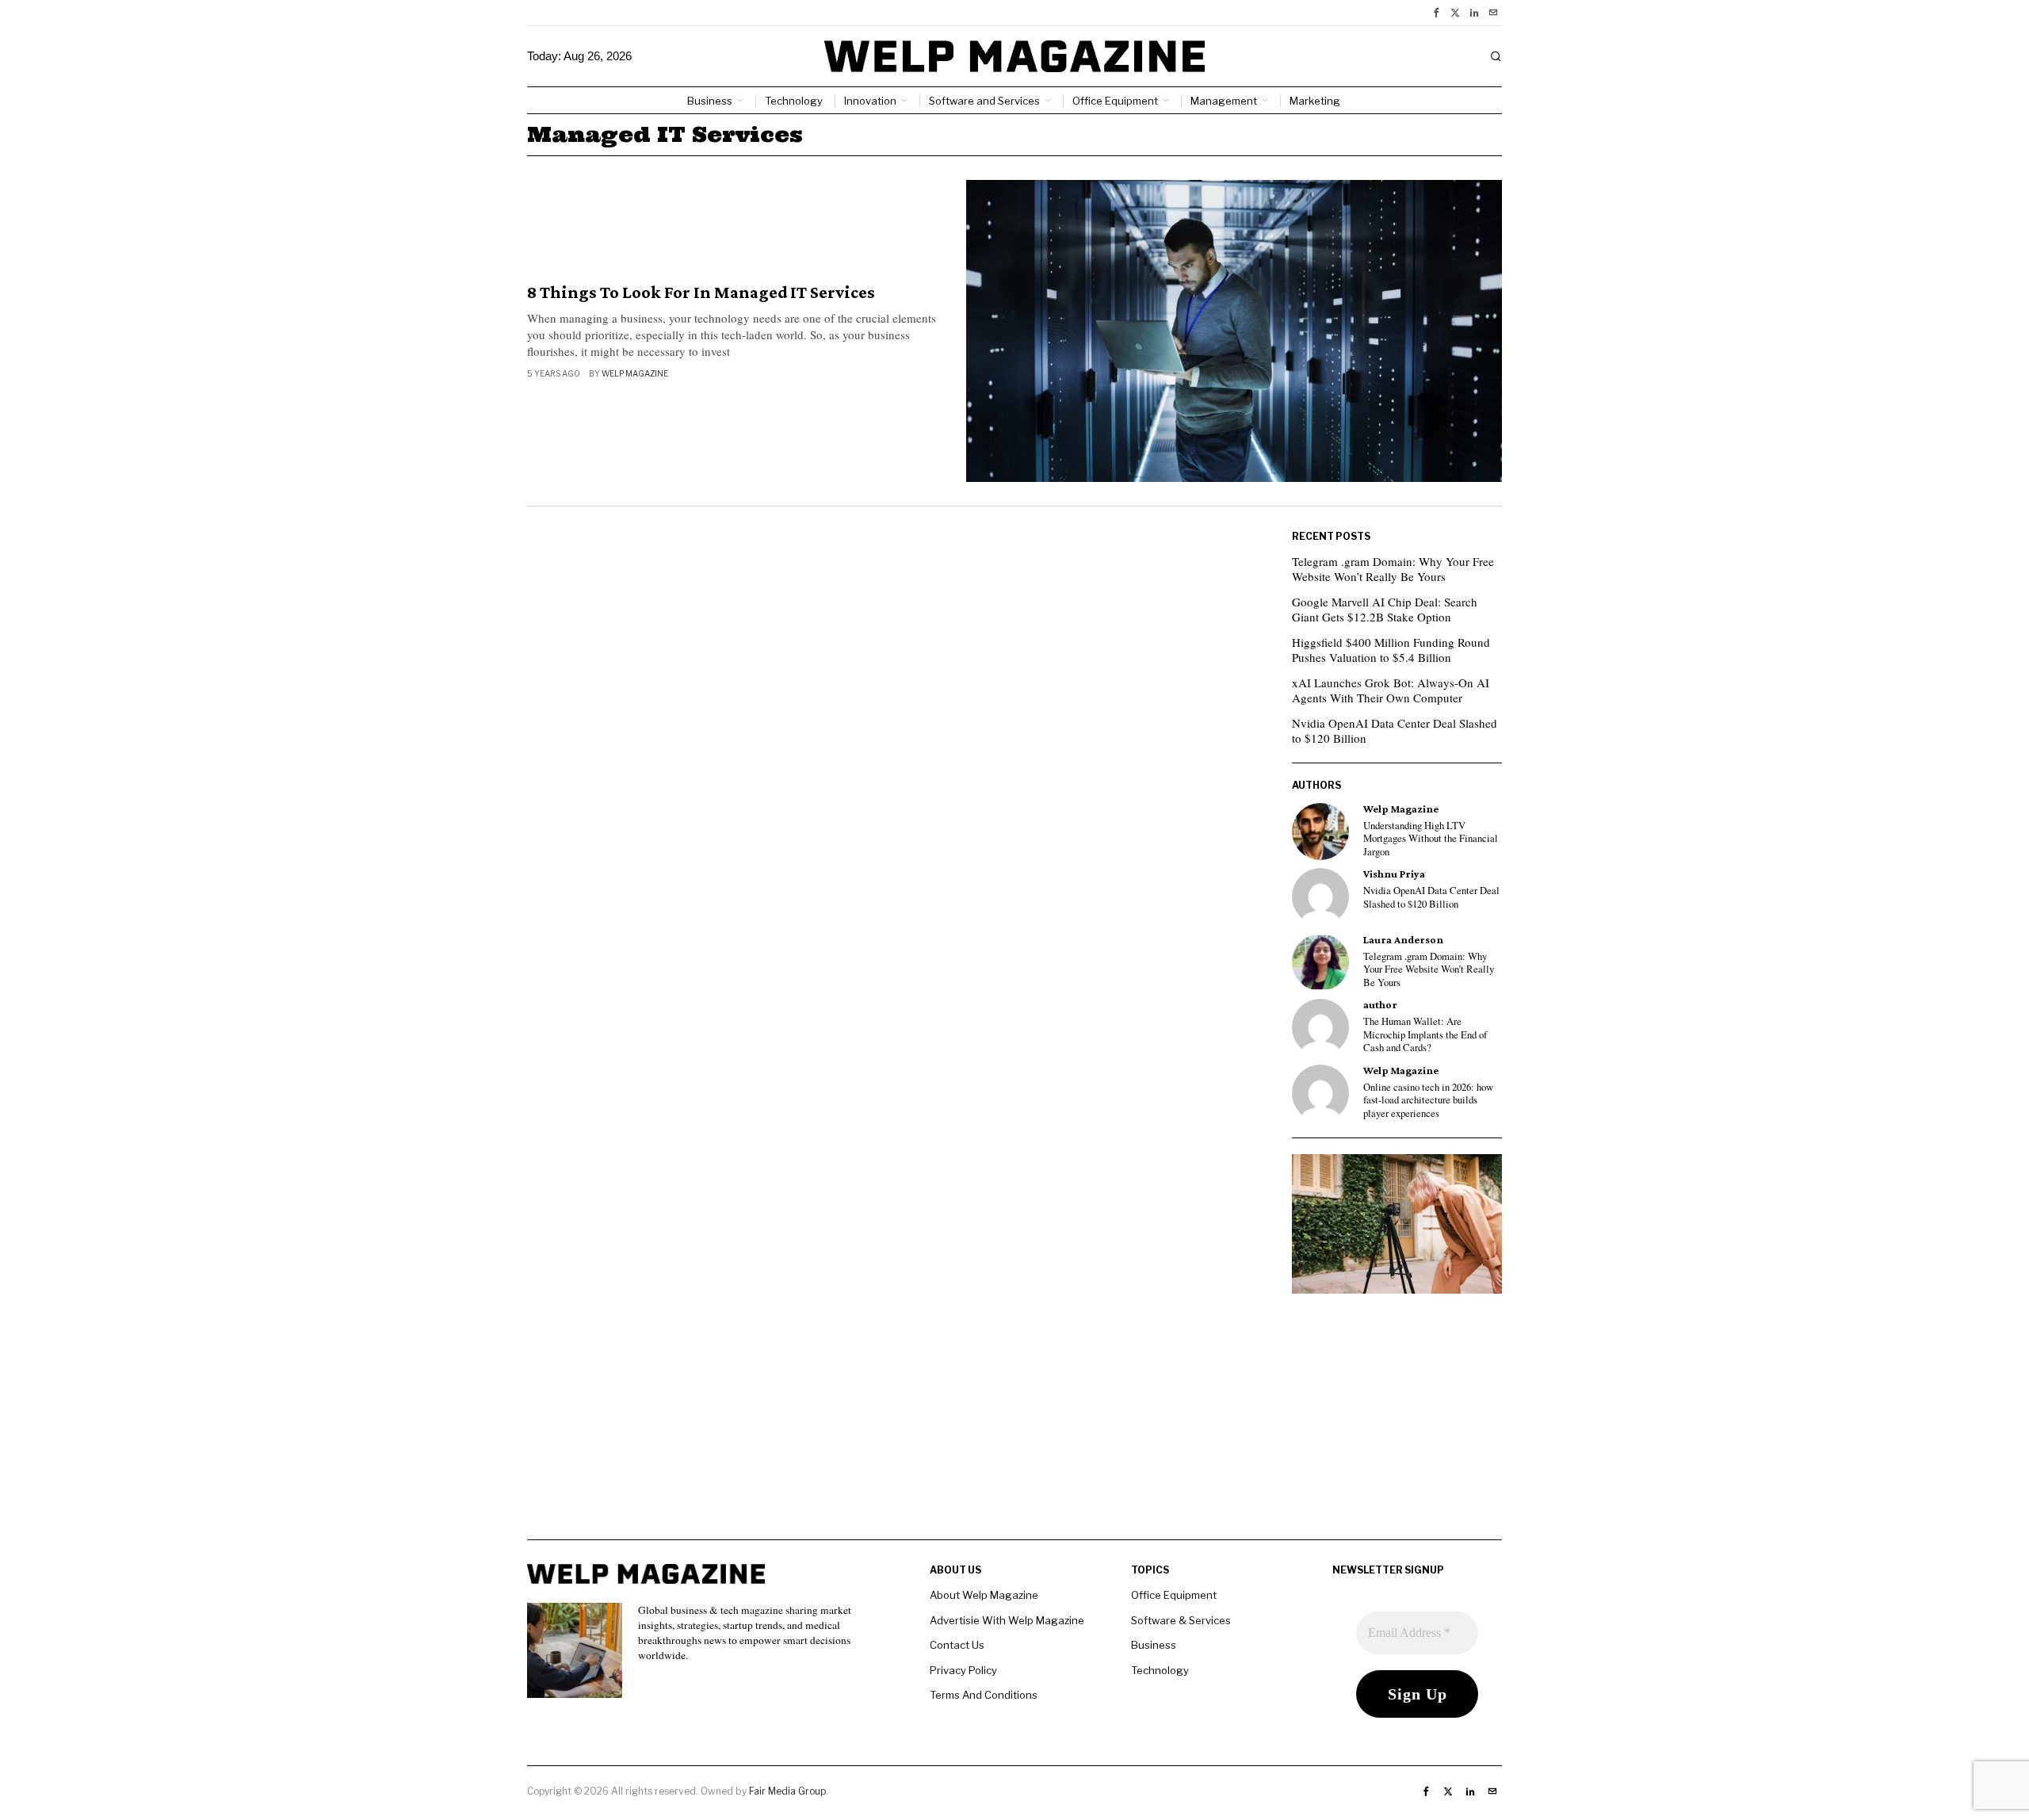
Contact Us (957, 1645)
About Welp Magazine (984, 1595)
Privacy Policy (963, 1670)
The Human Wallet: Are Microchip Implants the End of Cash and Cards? (1425, 1035)
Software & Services (1181, 1620)
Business (1154, 1645)
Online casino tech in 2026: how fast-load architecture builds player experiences (1428, 1101)
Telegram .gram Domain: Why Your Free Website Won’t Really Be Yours (1393, 569)
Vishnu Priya (1394, 874)
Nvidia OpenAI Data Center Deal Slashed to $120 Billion (1395, 731)
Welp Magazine (635, 373)
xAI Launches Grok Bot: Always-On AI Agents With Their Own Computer (1391, 690)
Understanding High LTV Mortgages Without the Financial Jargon (1431, 839)
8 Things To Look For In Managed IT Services (701, 292)
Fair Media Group (787, 1791)
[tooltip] (1436, 13)
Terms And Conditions (984, 1695)
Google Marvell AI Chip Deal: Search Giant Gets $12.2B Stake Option (1385, 610)
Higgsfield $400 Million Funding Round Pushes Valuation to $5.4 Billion (1391, 650)
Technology (1160, 1670)
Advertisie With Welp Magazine (1007, 1620)
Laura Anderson (1403, 940)
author (1380, 1005)
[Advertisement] (1014, 1428)
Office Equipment (1174, 1595)
